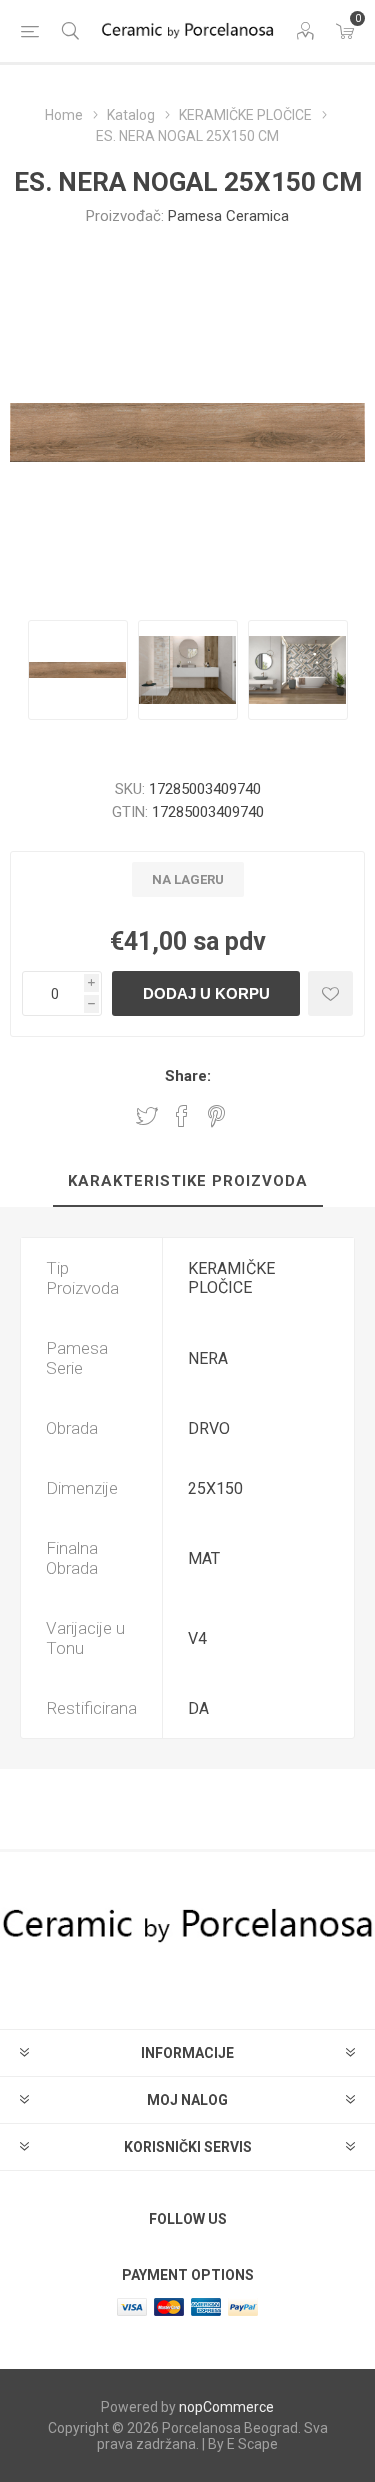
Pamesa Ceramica (228, 216)
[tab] (187, 1182)
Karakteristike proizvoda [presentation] (188, 1181)
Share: (188, 1076)
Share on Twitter (147, 1116)
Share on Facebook (182, 1116)
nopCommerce (226, 2407)
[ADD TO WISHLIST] (330, 993)
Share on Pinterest (216, 1116)
